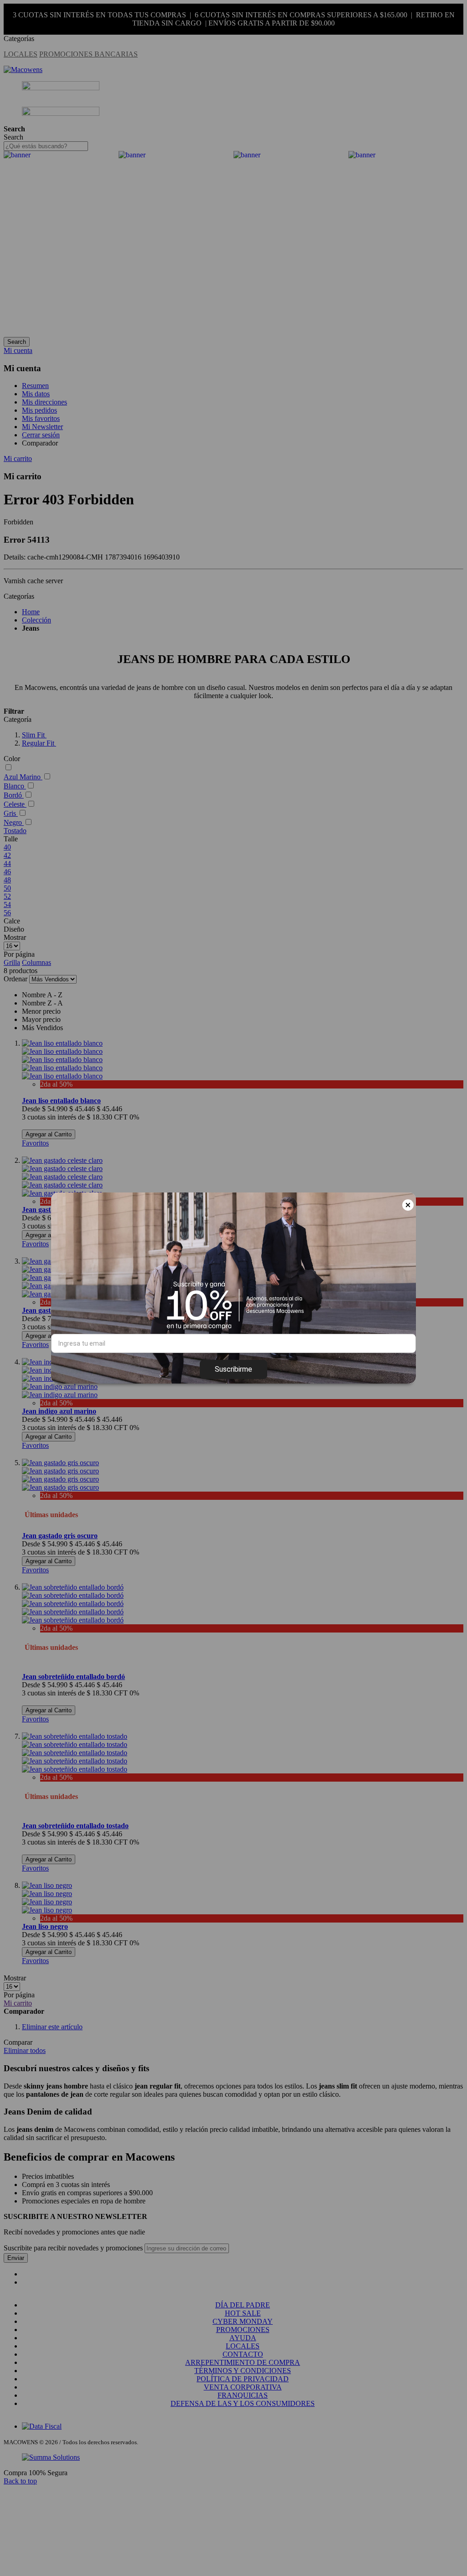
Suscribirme (233, 1369)
